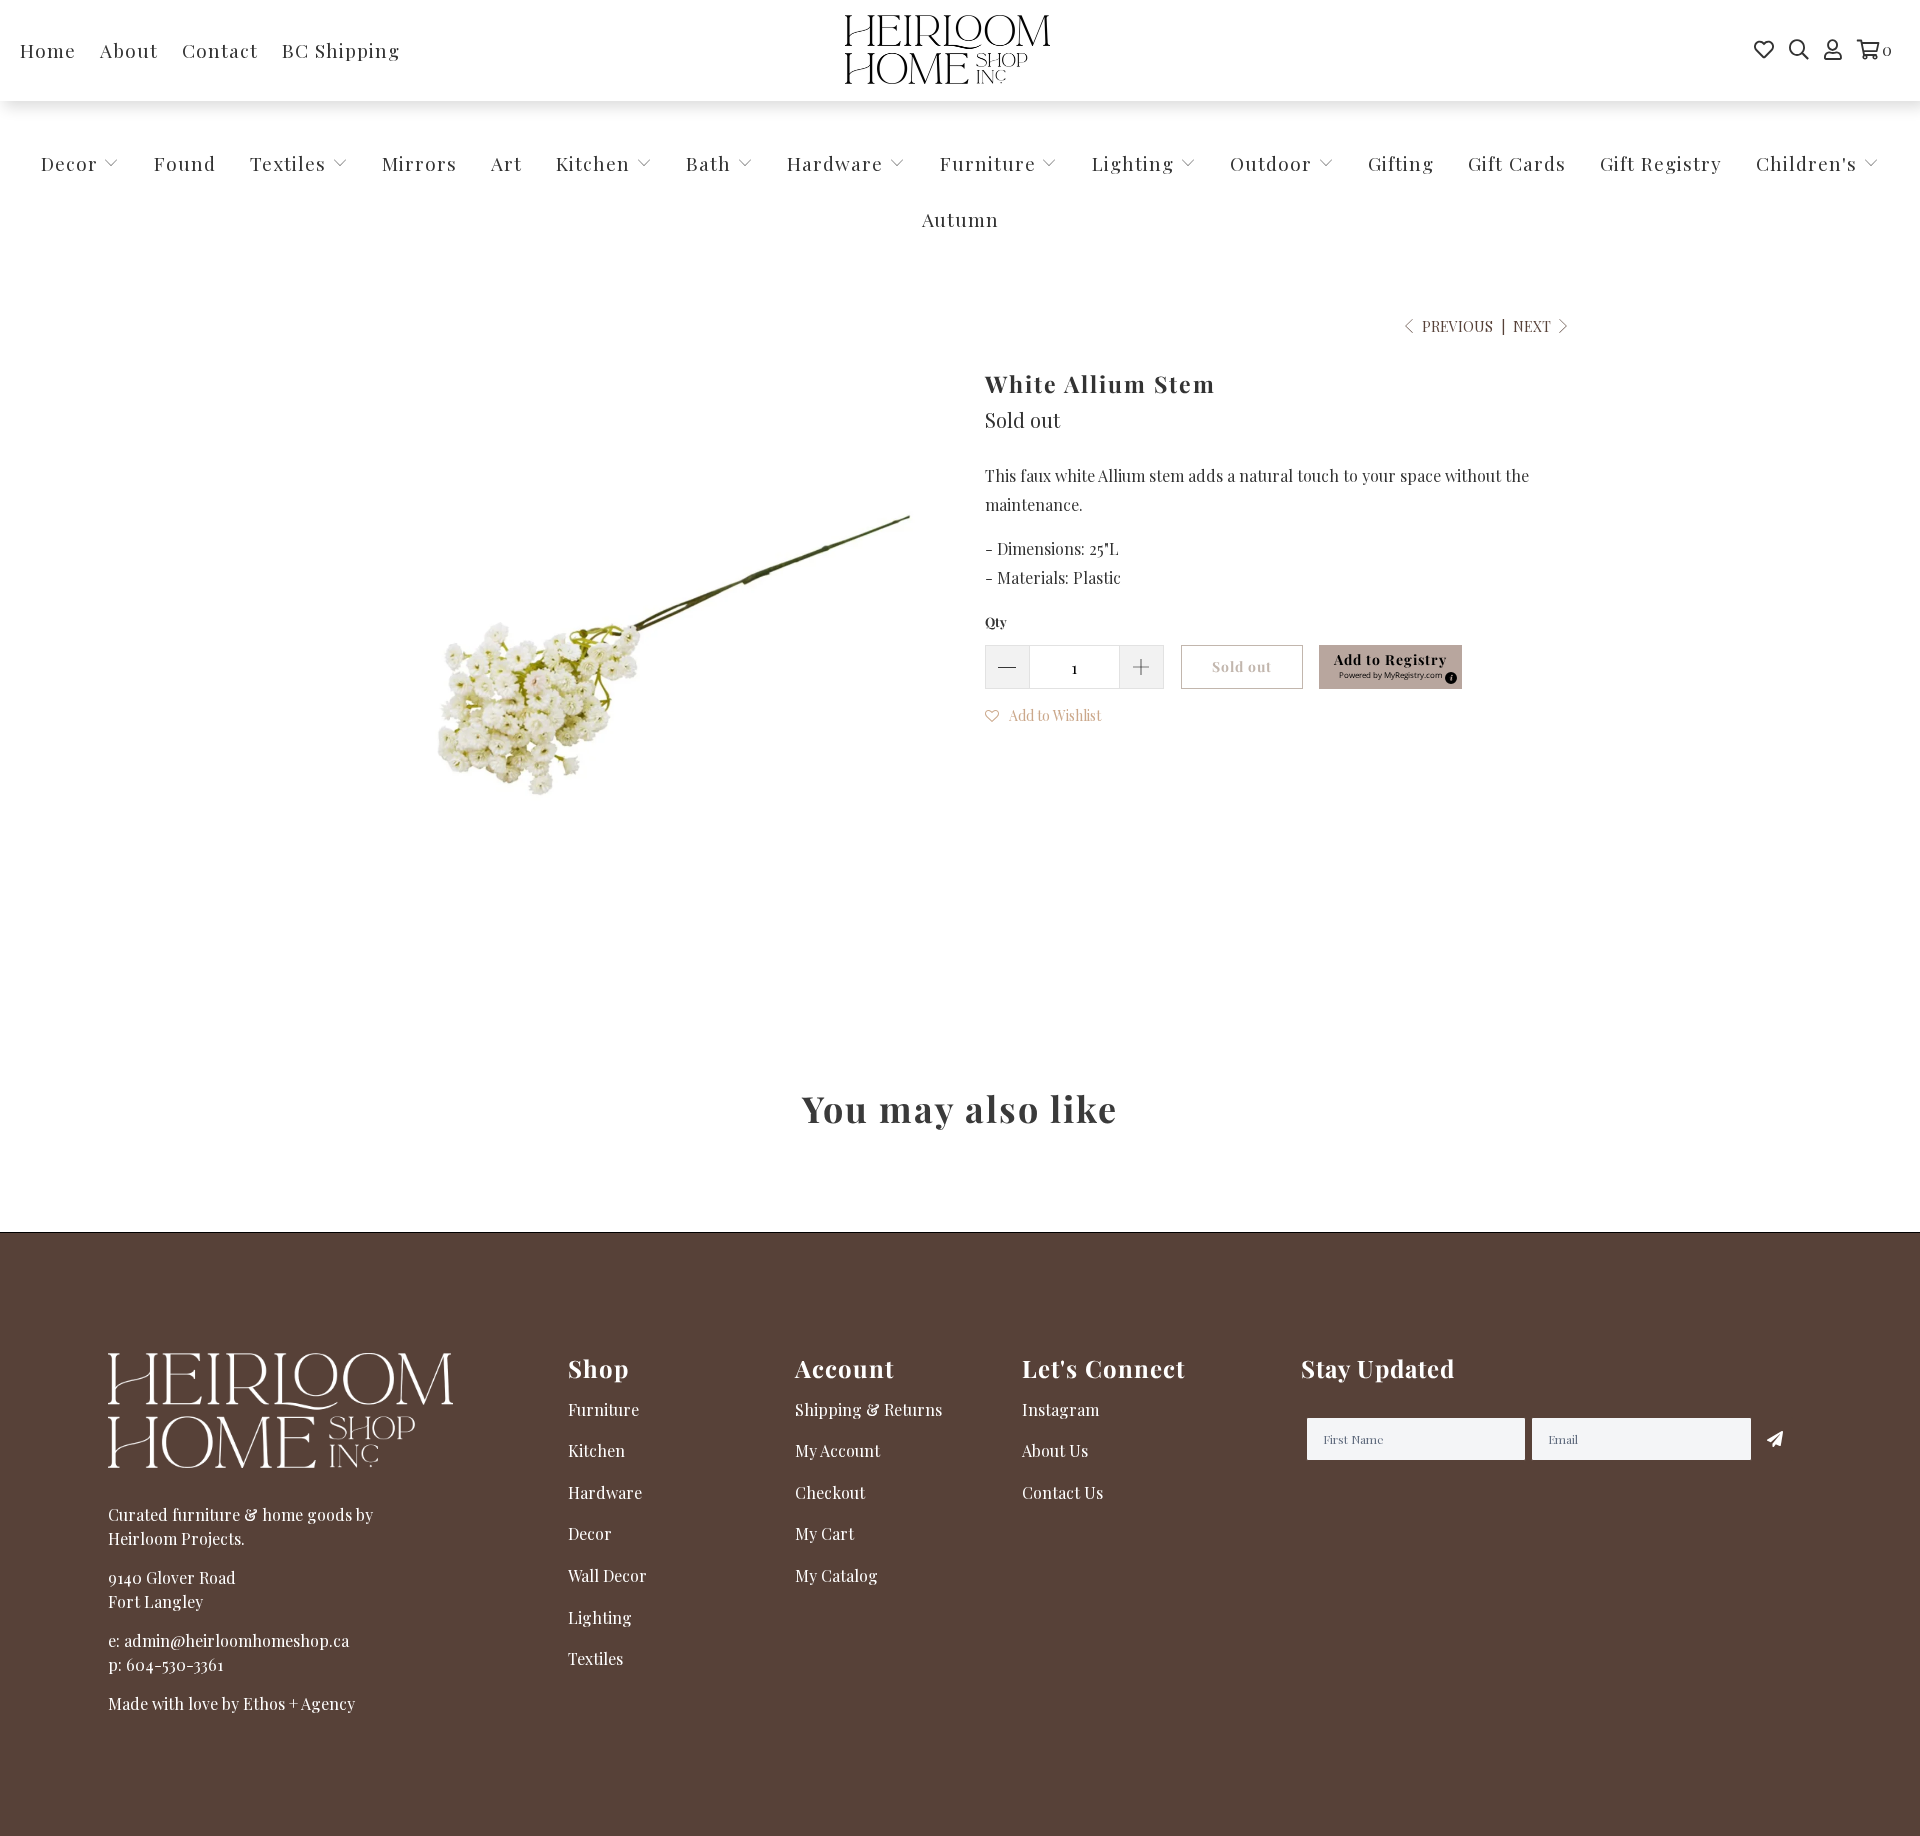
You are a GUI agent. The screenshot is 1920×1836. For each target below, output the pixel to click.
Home (48, 50)
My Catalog (836, 1575)
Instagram (1060, 1409)
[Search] (1799, 50)
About (129, 50)
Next (1533, 326)
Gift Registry (1661, 163)
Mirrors (419, 163)
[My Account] (1833, 50)
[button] (1043, 714)
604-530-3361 (174, 1664)
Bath (711, 163)
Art (506, 163)
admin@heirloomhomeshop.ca (236, 1640)
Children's (1809, 163)
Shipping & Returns (868, 1409)
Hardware (838, 163)
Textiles (291, 163)
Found (185, 163)
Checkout (830, 1492)
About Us (1055, 1450)
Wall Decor (607, 1575)
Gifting (1401, 163)
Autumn (960, 219)
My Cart (824, 1533)
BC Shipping (341, 50)
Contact (220, 50)
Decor (72, 163)
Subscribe (1775, 1439)
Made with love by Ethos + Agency (231, 1703)
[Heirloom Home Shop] (947, 50)
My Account (837, 1450)
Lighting (1136, 163)
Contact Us (1062, 1492)
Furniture (988, 163)
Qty (996, 621)
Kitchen (593, 163)
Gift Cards (1517, 163)
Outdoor (1274, 163)
